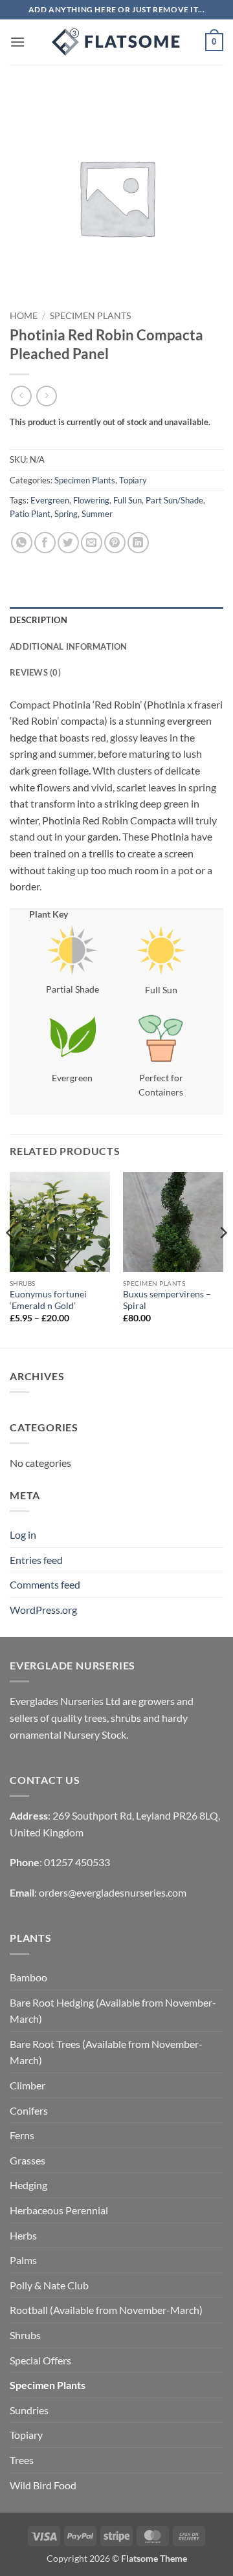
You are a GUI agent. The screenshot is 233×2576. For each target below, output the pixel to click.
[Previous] (10, 1259)
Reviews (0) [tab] (35, 672)
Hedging (28, 2185)
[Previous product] (46, 396)
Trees (22, 2460)
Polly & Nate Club (49, 2285)
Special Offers (40, 2360)
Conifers (29, 2110)
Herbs (23, 2235)
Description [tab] (39, 620)
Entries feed (36, 1560)
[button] (17, 42)
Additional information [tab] (69, 646)
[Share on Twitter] (68, 543)
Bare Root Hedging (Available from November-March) (113, 2011)
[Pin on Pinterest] (115, 543)
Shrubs (25, 2335)
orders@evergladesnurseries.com (113, 1892)
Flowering (91, 500)
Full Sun (128, 500)
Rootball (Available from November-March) (106, 2310)
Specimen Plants (90, 316)
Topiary (133, 480)
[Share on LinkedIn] (138, 543)
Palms (23, 2260)
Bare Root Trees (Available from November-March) (106, 2052)
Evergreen (50, 500)
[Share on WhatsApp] (22, 543)
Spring (66, 514)
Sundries (29, 2410)
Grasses (28, 2160)
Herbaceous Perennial (59, 2210)
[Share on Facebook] (45, 543)
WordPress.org (43, 1610)
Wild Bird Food (43, 2485)
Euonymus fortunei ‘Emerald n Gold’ (48, 1300)
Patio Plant (30, 514)
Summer (97, 514)
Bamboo (28, 1977)
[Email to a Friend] (92, 543)
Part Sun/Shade (174, 500)
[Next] (223, 1259)
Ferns (22, 2135)
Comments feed (45, 1584)
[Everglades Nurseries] (116, 42)
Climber (28, 2085)
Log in (23, 1535)
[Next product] (21, 396)
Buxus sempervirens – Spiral (167, 1300)
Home (24, 316)
